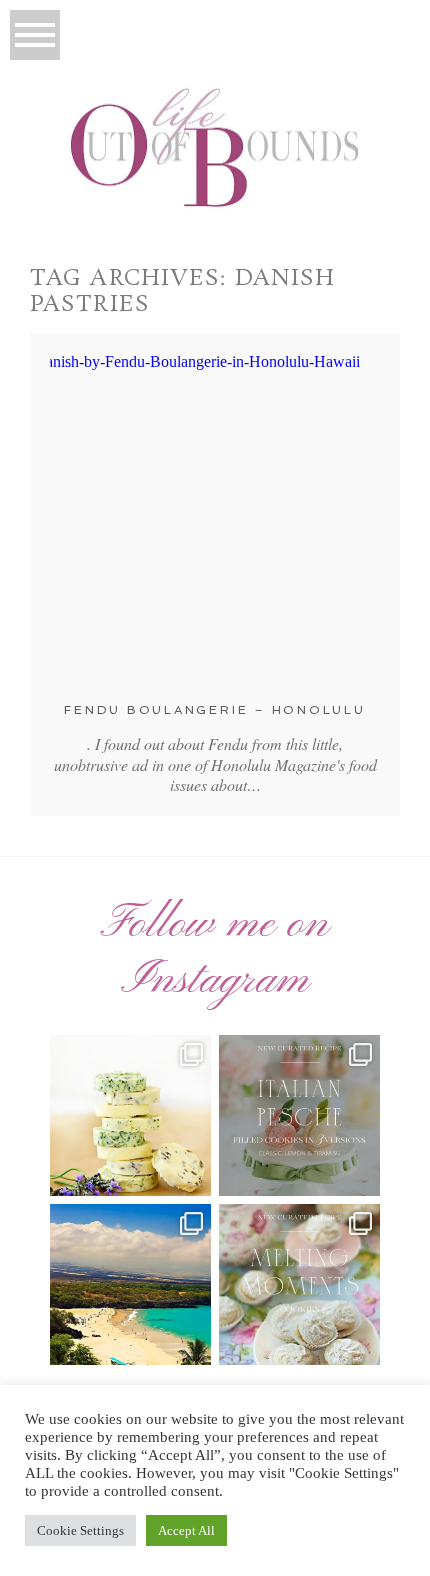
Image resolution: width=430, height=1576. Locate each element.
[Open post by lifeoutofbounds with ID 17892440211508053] (299, 1284)
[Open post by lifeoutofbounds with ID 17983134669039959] (299, 1115)
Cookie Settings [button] (80, 1530)
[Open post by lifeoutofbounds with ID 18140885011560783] (130, 1115)
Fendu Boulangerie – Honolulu (214, 710)
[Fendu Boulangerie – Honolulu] (215, 518)
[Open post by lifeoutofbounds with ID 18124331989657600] (130, 1284)
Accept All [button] (186, 1530)
